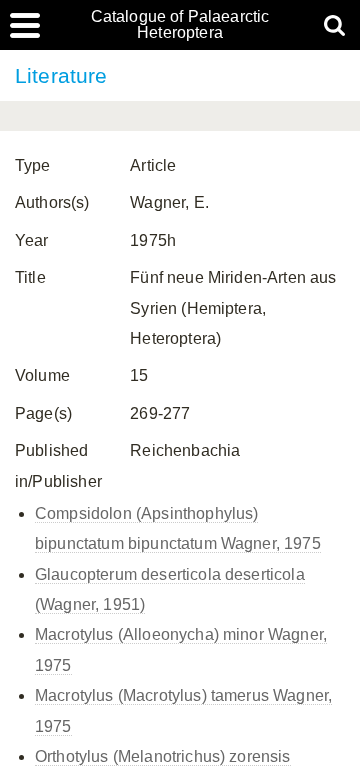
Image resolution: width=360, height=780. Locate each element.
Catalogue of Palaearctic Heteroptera (180, 25)
